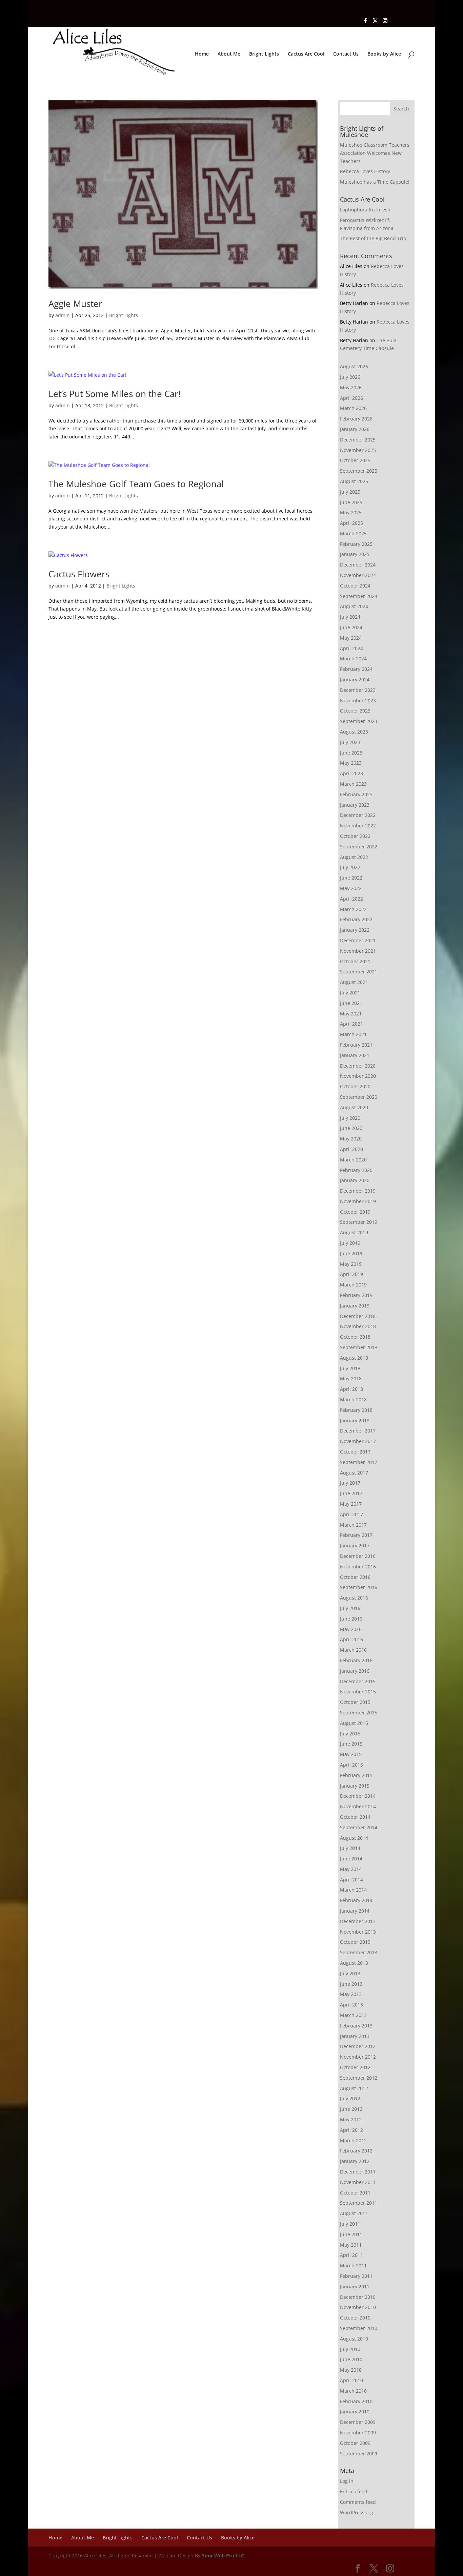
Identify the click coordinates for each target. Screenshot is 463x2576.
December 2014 (358, 1796)
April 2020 (351, 1149)
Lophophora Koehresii (365, 210)
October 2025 (355, 460)
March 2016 (353, 1650)
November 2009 (358, 2433)
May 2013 (351, 1994)
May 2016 (351, 1629)
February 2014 (356, 1900)
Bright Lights (264, 54)
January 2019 (355, 1306)
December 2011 (358, 2172)
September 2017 (359, 1462)
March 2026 (353, 408)
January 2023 (355, 805)
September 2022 (359, 847)
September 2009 (359, 2454)
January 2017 (355, 1545)
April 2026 (351, 398)
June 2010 (351, 2359)
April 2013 (351, 2005)
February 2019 (356, 1295)
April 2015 (351, 1765)
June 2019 (351, 1253)
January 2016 (355, 1671)
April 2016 (351, 1639)
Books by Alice (384, 54)
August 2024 (354, 606)
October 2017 (355, 1452)
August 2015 (354, 1723)
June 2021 (351, 1003)
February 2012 (356, 2151)
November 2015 (358, 1692)
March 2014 (353, 1890)
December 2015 (358, 1681)
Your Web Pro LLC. (224, 2556)
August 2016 (354, 1598)
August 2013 (354, 1963)
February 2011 (356, 2276)
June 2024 (351, 627)
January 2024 (355, 679)
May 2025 (351, 512)
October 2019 (355, 1212)
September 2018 (359, 1347)
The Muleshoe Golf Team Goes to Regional (136, 484)
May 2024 (351, 638)
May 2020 (351, 1139)
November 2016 (358, 1567)
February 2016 (356, 1660)
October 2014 (355, 1817)
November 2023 (358, 700)
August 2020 (354, 1107)
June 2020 (351, 1128)
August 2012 (354, 2088)
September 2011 (359, 2203)
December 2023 (358, 690)
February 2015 (356, 1775)
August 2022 (354, 857)
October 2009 (355, 2443)
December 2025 (358, 440)
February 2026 (356, 419)
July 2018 (350, 1368)
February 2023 (356, 794)
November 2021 (358, 951)
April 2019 (351, 1274)
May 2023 (351, 763)
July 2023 (350, 742)
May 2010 (351, 2370)
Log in (347, 2481)
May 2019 (351, 1264)
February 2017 (356, 1535)
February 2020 (356, 1170)
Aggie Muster (75, 304)
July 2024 (350, 617)
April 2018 (351, 1389)
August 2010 (354, 2339)
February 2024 (356, 669)
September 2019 (359, 1222)
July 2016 (350, 1608)
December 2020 (358, 1066)
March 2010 (353, 2391)
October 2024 (355, 586)
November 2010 (358, 2307)
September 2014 (359, 1827)
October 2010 (355, 2318)
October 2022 (355, 836)
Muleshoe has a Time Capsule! (375, 182)
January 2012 (355, 2161)
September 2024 (359, 596)
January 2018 (355, 1420)
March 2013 (353, 2015)
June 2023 (351, 753)
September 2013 (359, 1952)
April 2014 (351, 1880)
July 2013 (350, 1973)
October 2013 (355, 1942)
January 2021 (355, 1055)
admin (63, 315)
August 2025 (354, 481)
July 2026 (350, 377)
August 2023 (354, 732)
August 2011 (354, 2213)
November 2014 (358, 1806)
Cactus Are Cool (306, 54)
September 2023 (359, 721)
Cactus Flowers (79, 574)
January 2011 (355, 2286)
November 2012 (358, 2057)
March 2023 (353, 784)
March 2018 (353, 1399)
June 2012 (351, 2109)
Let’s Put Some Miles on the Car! (115, 394)
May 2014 (351, 1869)
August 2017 (354, 1473)
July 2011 (350, 2224)
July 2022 (350, 867)
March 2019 (353, 1285)
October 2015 (355, 1702)
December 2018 (358, 1316)
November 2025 (358, 450)
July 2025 (350, 492)
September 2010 (359, 2328)
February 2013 (356, 2026)
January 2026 (355, 429)
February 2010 (356, 2401)
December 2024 (358, 565)
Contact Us (346, 54)
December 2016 (358, 1556)
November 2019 (358, 1201)
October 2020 (355, 1086)
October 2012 (355, 2067)
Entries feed (354, 2491)
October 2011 (355, 2193)
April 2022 (351, 899)
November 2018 (358, 1326)
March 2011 (353, 2265)
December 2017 (358, 1431)
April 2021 (351, 1024)
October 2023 (355, 711)
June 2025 (351, 502)
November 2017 (358, 1441)
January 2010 (355, 2412)
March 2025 (353, 533)
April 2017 (351, 1514)
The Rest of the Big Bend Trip (373, 238)
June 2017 (351, 1493)
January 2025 (355, 554)
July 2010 (350, 2349)
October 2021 (355, 961)
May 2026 (351, 387)
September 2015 (359, 1713)
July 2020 (350, 1118)
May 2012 (351, 2119)
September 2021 (359, 972)
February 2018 (356, 1410)
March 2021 (353, 1034)
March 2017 (353, 1525)
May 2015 (351, 1754)
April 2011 (351, 2255)
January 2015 (355, 1786)
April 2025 (351, 523)
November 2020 (358, 1076)
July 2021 (350, 993)
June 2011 (351, 2234)
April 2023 (351, 773)
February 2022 (356, 919)
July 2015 (350, 1734)
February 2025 (356, 544)
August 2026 (354, 366)
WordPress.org (357, 2512)
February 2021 (356, 1045)
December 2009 (358, 2422)
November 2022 (358, 826)
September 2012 (359, 2078)
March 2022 (353, 909)
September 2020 (359, 1097)
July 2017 (350, 1483)
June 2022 (351, 878)
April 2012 (351, 2130)
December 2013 (358, 1921)
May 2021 (351, 1014)
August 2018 (354, 1358)
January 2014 (355, 1911)
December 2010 (358, 2297)
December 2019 (358, 1191)
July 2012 (350, 2098)
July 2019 (350, 1243)
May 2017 (351, 1504)
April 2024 (351, 648)
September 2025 (359, 471)
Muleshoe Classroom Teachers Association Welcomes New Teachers (375, 153)
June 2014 (351, 1859)
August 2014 (354, 1838)
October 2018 (355, 1337)
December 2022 (358, 815)
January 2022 (355, 930)
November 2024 (358, 575)
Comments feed (358, 2502)
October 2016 (355, 1577)
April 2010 (351, 2380)
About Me (229, 54)
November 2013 (358, 1932)
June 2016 (351, 1619)
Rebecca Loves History (365, 171)
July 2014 (350, 1848)
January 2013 (355, 2036)
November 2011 (358, 2182)
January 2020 (355, 1180)
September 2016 (359, 1587)
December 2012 (358, 2046)
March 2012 (353, 2140)
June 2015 (351, 1744)
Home (202, 54)
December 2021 (358, 940)
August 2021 (354, 982)
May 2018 (351, 1378)
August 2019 (354, 1232)
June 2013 (351, 1984)
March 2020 (353, 1160)
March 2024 (353, 658)
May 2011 (351, 2245)
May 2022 (351, 888)
